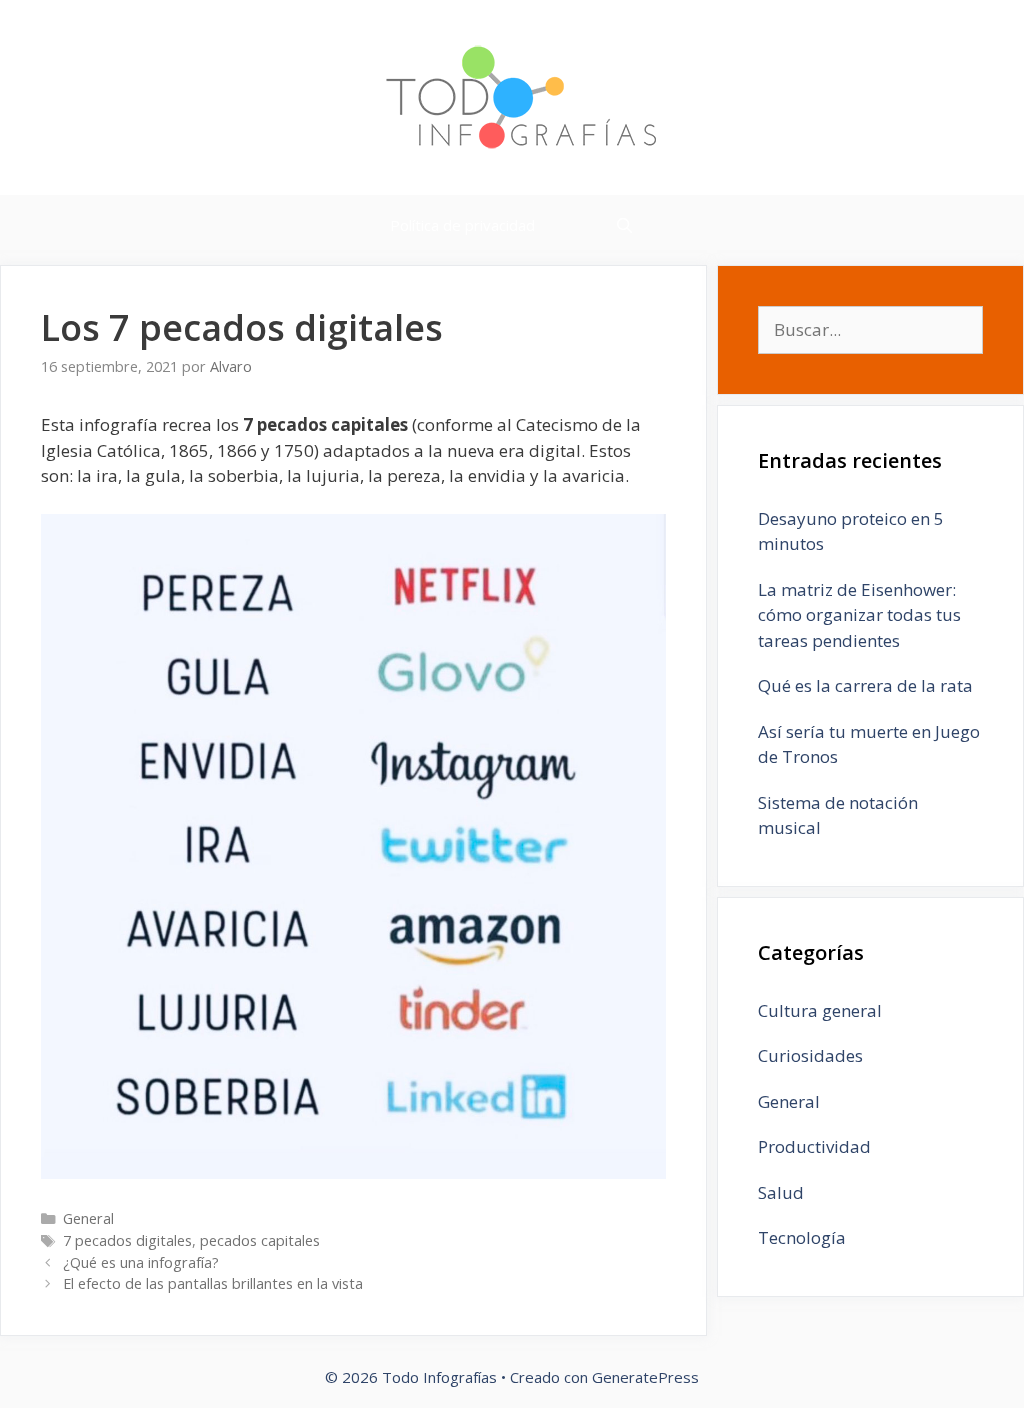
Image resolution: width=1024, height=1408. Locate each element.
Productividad (814, 1146)
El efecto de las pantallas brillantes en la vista (213, 1283)
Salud (781, 1192)
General (88, 1218)
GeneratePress (645, 1377)
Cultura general (820, 1010)
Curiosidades (810, 1055)
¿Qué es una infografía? (141, 1262)
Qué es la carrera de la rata (865, 685)
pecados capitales (260, 1240)
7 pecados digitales (127, 1240)
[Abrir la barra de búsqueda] (624, 225)
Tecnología (802, 1237)
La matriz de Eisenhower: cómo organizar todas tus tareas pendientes (859, 615)
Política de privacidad (462, 225)
